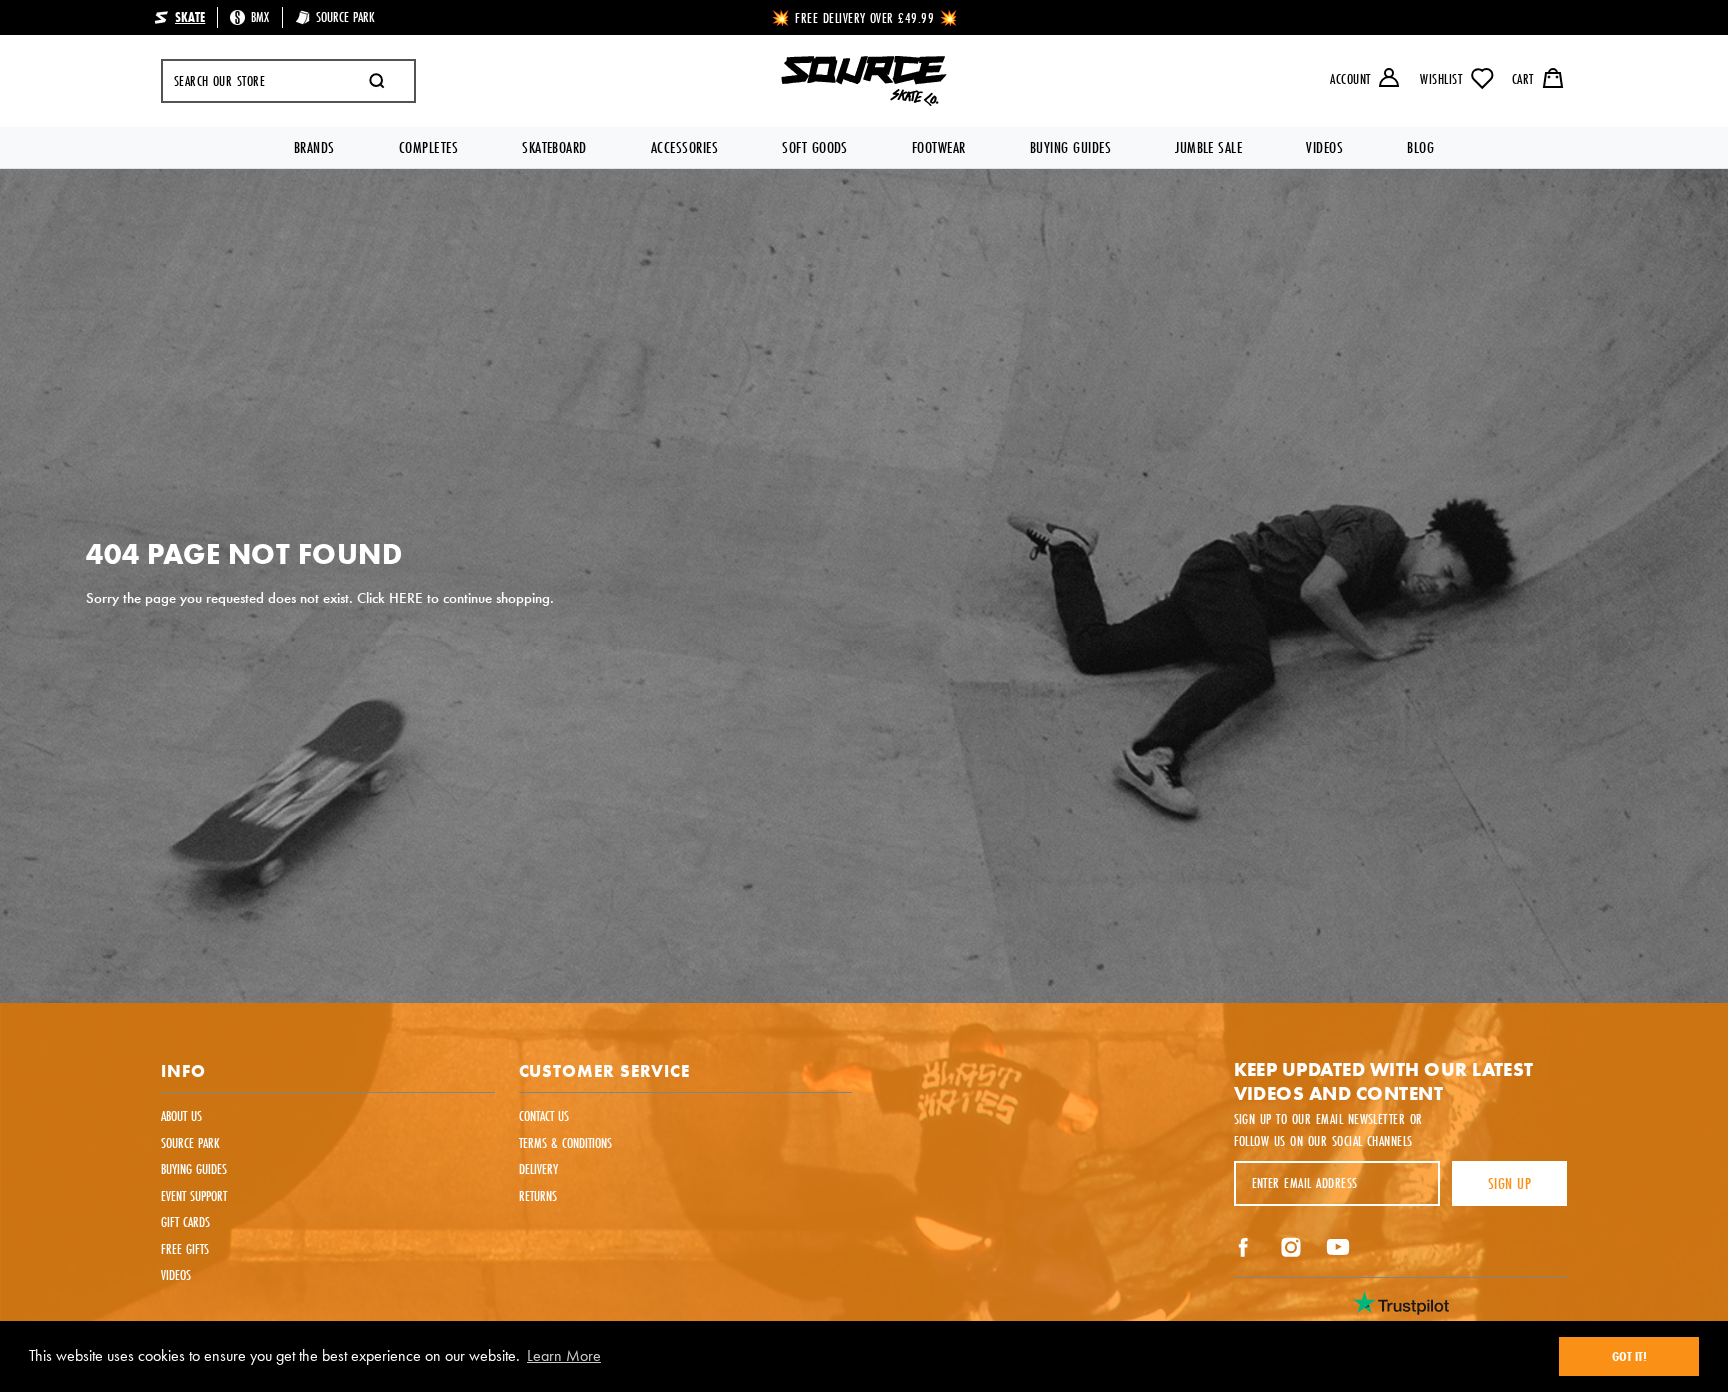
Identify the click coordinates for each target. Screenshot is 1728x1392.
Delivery (538, 1169)
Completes (428, 147)
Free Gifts (185, 1249)
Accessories (684, 147)
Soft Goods (815, 147)
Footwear (939, 147)
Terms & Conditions (565, 1143)
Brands (314, 147)
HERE (406, 598)
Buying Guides (1070, 147)
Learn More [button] (564, 1355)
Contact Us (544, 1116)
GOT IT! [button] (1629, 1356)
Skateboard (554, 147)
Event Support (194, 1196)
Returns (538, 1196)
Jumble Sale (1208, 147)
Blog (1420, 147)
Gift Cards (185, 1222)
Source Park (190, 1143)
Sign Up (1509, 1183)
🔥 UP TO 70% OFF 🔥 (865, 18)
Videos (1324, 147)
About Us (181, 1116)
